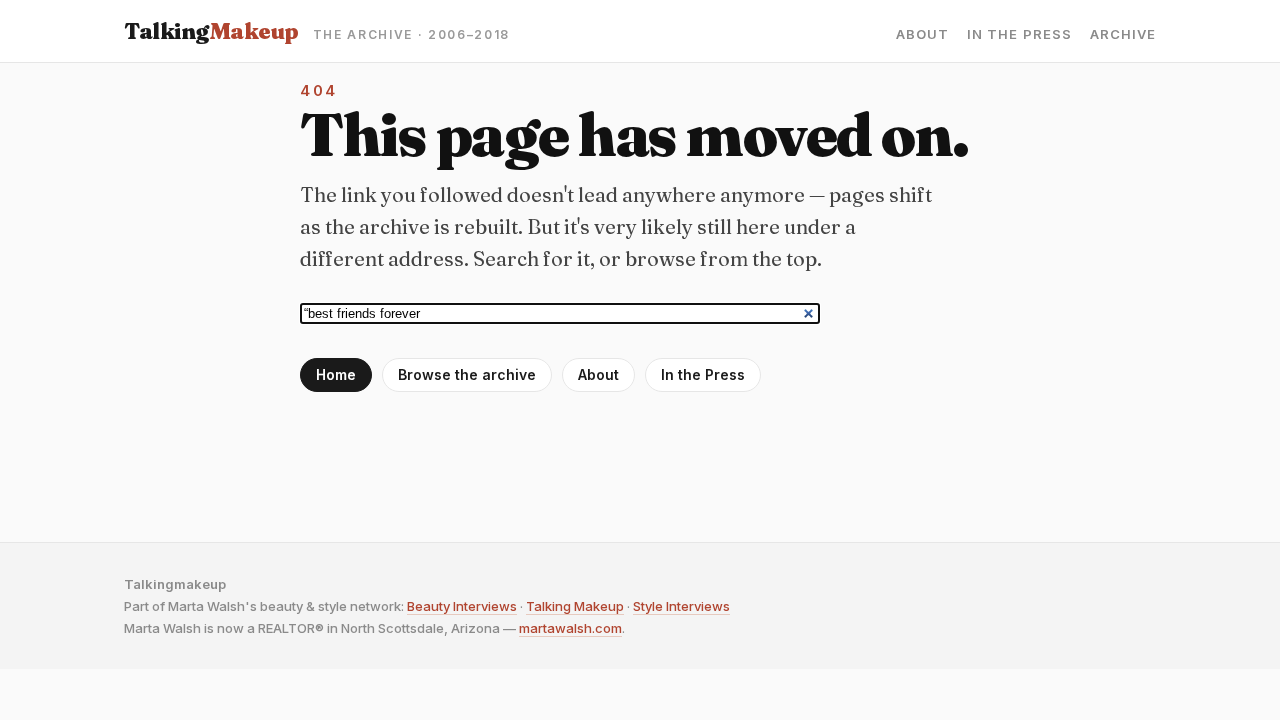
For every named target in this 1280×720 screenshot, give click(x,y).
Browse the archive (467, 374)
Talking (211, 31)
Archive (1123, 34)
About (922, 34)
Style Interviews (681, 606)
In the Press (1019, 34)
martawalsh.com (570, 628)
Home (336, 374)
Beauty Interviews (462, 606)
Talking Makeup (575, 606)
